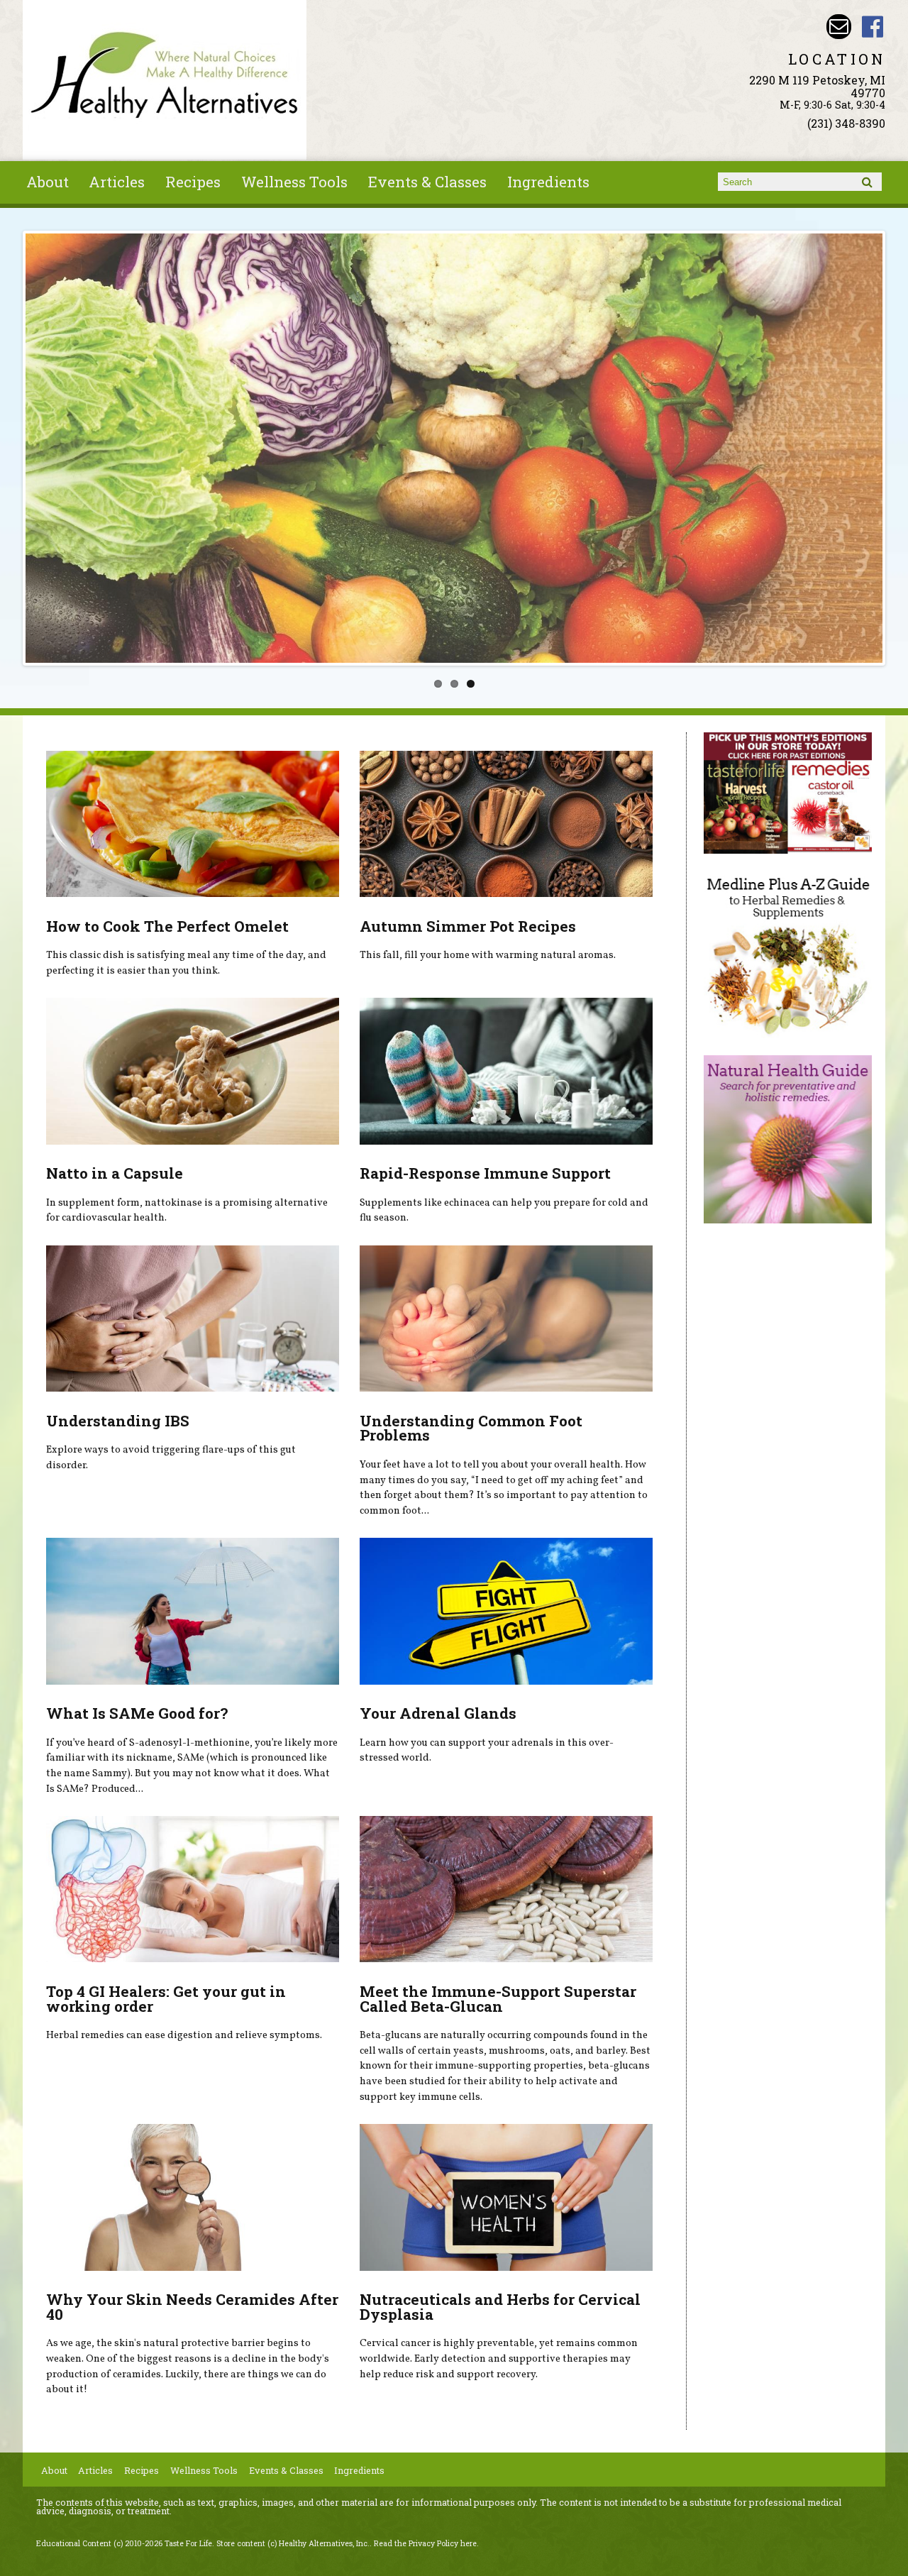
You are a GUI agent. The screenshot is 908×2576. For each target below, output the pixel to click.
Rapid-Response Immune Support (485, 1173)
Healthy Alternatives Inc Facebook (873, 27)
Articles (117, 182)
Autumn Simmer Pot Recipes (468, 926)
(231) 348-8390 (846, 123)
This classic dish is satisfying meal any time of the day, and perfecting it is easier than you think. (186, 963)
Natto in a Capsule (115, 1173)
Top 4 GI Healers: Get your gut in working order (166, 1999)
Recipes (193, 182)
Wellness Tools (294, 182)
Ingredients (548, 182)
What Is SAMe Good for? (137, 1713)
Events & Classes (427, 182)
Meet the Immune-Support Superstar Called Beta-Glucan (498, 1999)
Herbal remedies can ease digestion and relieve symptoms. (184, 2035)
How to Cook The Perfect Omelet (167, 926)
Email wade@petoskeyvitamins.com (839, 27)
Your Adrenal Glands (438, 1713)
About (48, 182)
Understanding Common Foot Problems (471, 1428)
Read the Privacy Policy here (425, 2543)
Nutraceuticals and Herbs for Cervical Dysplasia (500, 2307)
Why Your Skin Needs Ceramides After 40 (192, 2307)
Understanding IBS (118, 1421)
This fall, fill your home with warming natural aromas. (488, 955)
